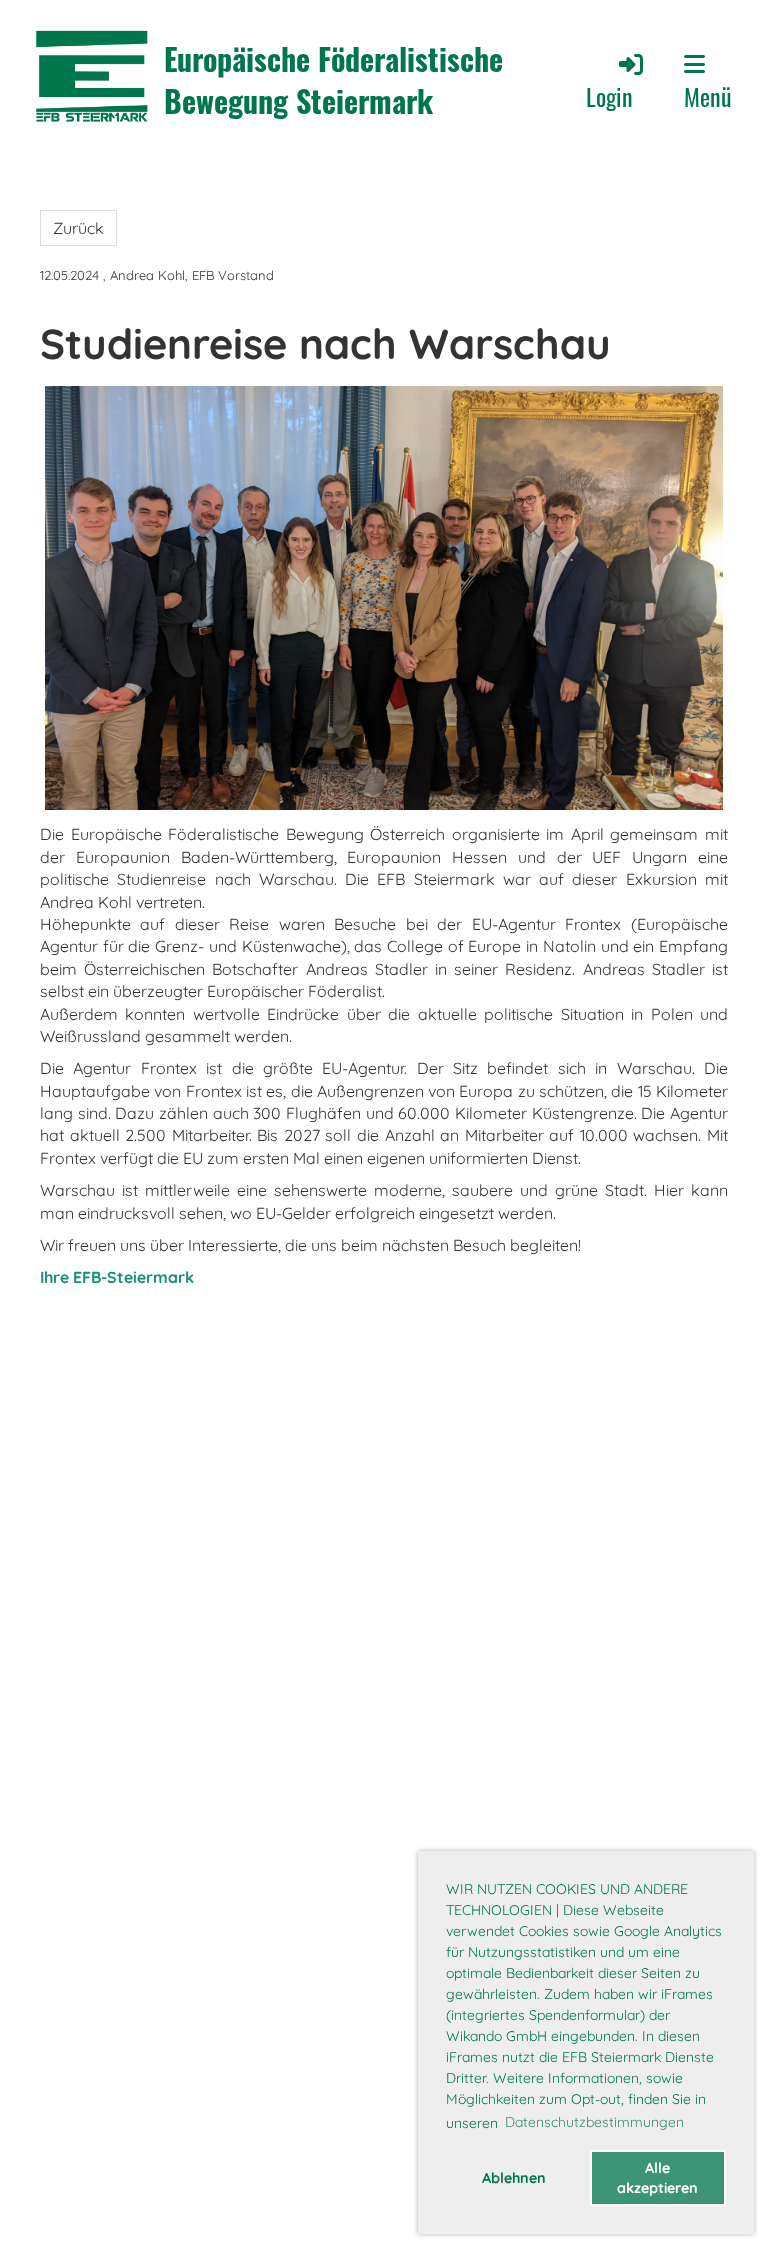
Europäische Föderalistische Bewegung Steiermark (333, 80)
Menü (708, 95)
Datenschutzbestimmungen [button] (594, 2122)
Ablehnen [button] (514, 2178)
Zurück (78, 228)
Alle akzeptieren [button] (657, 2178)
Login (609, 96)
